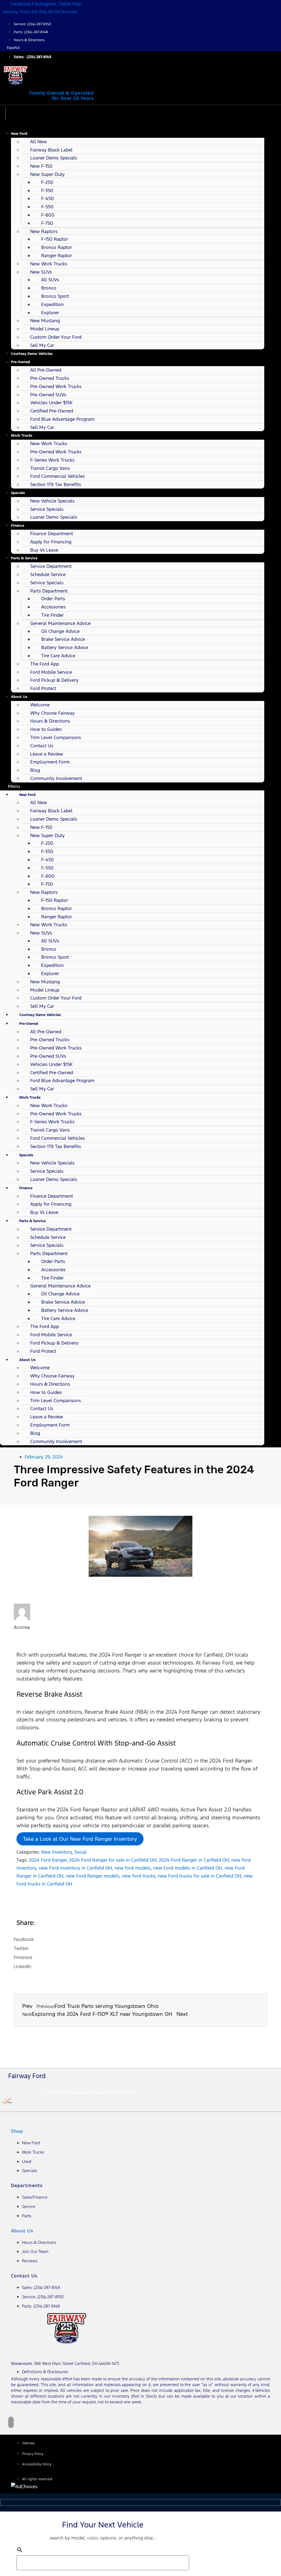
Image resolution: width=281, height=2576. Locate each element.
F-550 (47, 207)
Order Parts (53, 599)
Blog (35, 770)
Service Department (51, 566)
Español (13, 48)
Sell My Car (42, 345)
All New (39, 142)
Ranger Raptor (57, 256)
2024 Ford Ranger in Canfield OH (194, 1860)
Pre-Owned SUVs (48, 395)
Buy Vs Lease (44, 550)
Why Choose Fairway (52, 713)
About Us (19, 697)
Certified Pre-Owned (52, 411)
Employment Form (50, 762)
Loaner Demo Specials (54, 158)
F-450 (47, 198)
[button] (132, 786)
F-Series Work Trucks (52, 460)
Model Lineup (45, 329)
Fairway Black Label (51, 150)
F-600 (48, 215)
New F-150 (41, 166)
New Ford (19, 134)
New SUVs (41, 272)
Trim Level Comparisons (56, 737)
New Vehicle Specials (52, 501)
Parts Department (49, 591)
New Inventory (57, 1852)
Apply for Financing (51, 542)
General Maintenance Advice (60, 623)
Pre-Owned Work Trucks (56, 386)
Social (81, 1852)
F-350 (47, 190)
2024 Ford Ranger (48, 1860)
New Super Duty (47, 174)
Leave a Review (47, 754)
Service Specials (47, 509)
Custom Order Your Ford (56, 337)
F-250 (47, 182)
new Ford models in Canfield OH (188, 1868)
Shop (17, 2131)
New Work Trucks (49, 264)
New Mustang (45, 321)
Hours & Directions (50, 721)
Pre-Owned (20, 362)
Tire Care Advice (58, 656)
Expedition (52, 304)
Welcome (40, 705)
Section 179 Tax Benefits (56, 484)
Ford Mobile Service (51, 672)
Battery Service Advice (65, 647)
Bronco (49, 288)
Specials (18, 493)
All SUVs (50, 280)
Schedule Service (48, 574)
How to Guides (46, 729)
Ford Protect (43, 688)
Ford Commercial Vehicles (57, 476)
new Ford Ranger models (93, 1876)
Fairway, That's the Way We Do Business (40, 12)
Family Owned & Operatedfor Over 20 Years (62, 96)
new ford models (133, 1868)
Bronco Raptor (57, 247)
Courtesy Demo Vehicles (32, 354)
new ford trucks (139, 1876)
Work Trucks (22, 435)
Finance (18, 525)
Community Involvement (56, 778)
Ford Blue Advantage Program (62, 419)
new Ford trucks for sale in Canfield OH (199, 1876)
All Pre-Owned (46, 370)
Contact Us (42, 746)
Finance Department (52, 534)
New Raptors (44, 231)
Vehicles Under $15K (51, 403)
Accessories (53, 607)
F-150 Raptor (55, 239)
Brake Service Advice (63, 639)
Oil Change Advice (60, 631)
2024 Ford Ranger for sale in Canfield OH (113, 1860)
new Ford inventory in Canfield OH (75, 1868)
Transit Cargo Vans (50, 468)
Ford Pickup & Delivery (54, 680)
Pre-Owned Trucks (50, 378)
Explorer (50, 313)
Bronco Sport (55, 296)
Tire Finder (52, 615)
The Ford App (45, 664)
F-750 (47, 223)
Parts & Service (24, 558)
